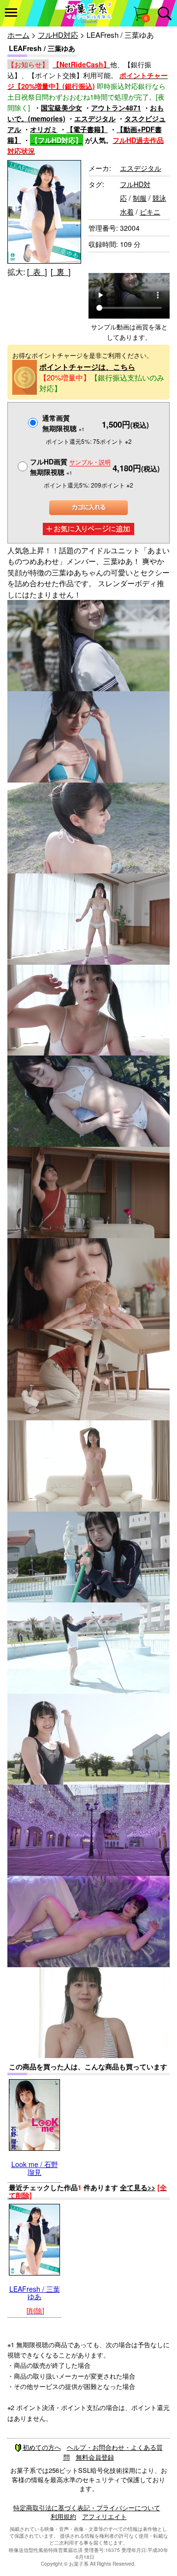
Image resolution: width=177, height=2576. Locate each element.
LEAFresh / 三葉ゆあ (35, 2292)
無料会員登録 (95, 2457)
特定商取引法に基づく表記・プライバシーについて (87, 2508)
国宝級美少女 (61, 108)
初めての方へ (42, 2447)
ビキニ (150, 212)
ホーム (18, 35)
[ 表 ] (37, 272)
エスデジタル (95, 118)
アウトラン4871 (116, 108)
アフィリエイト (104, 2516)
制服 (140, 198)
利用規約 (63, 2516)
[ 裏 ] (60, 272)
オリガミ (44, 129)
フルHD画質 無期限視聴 (70, 467)
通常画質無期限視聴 (63, 423)
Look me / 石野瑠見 (35, 2168)
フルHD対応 (58, 35)
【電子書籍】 (87, 129)
